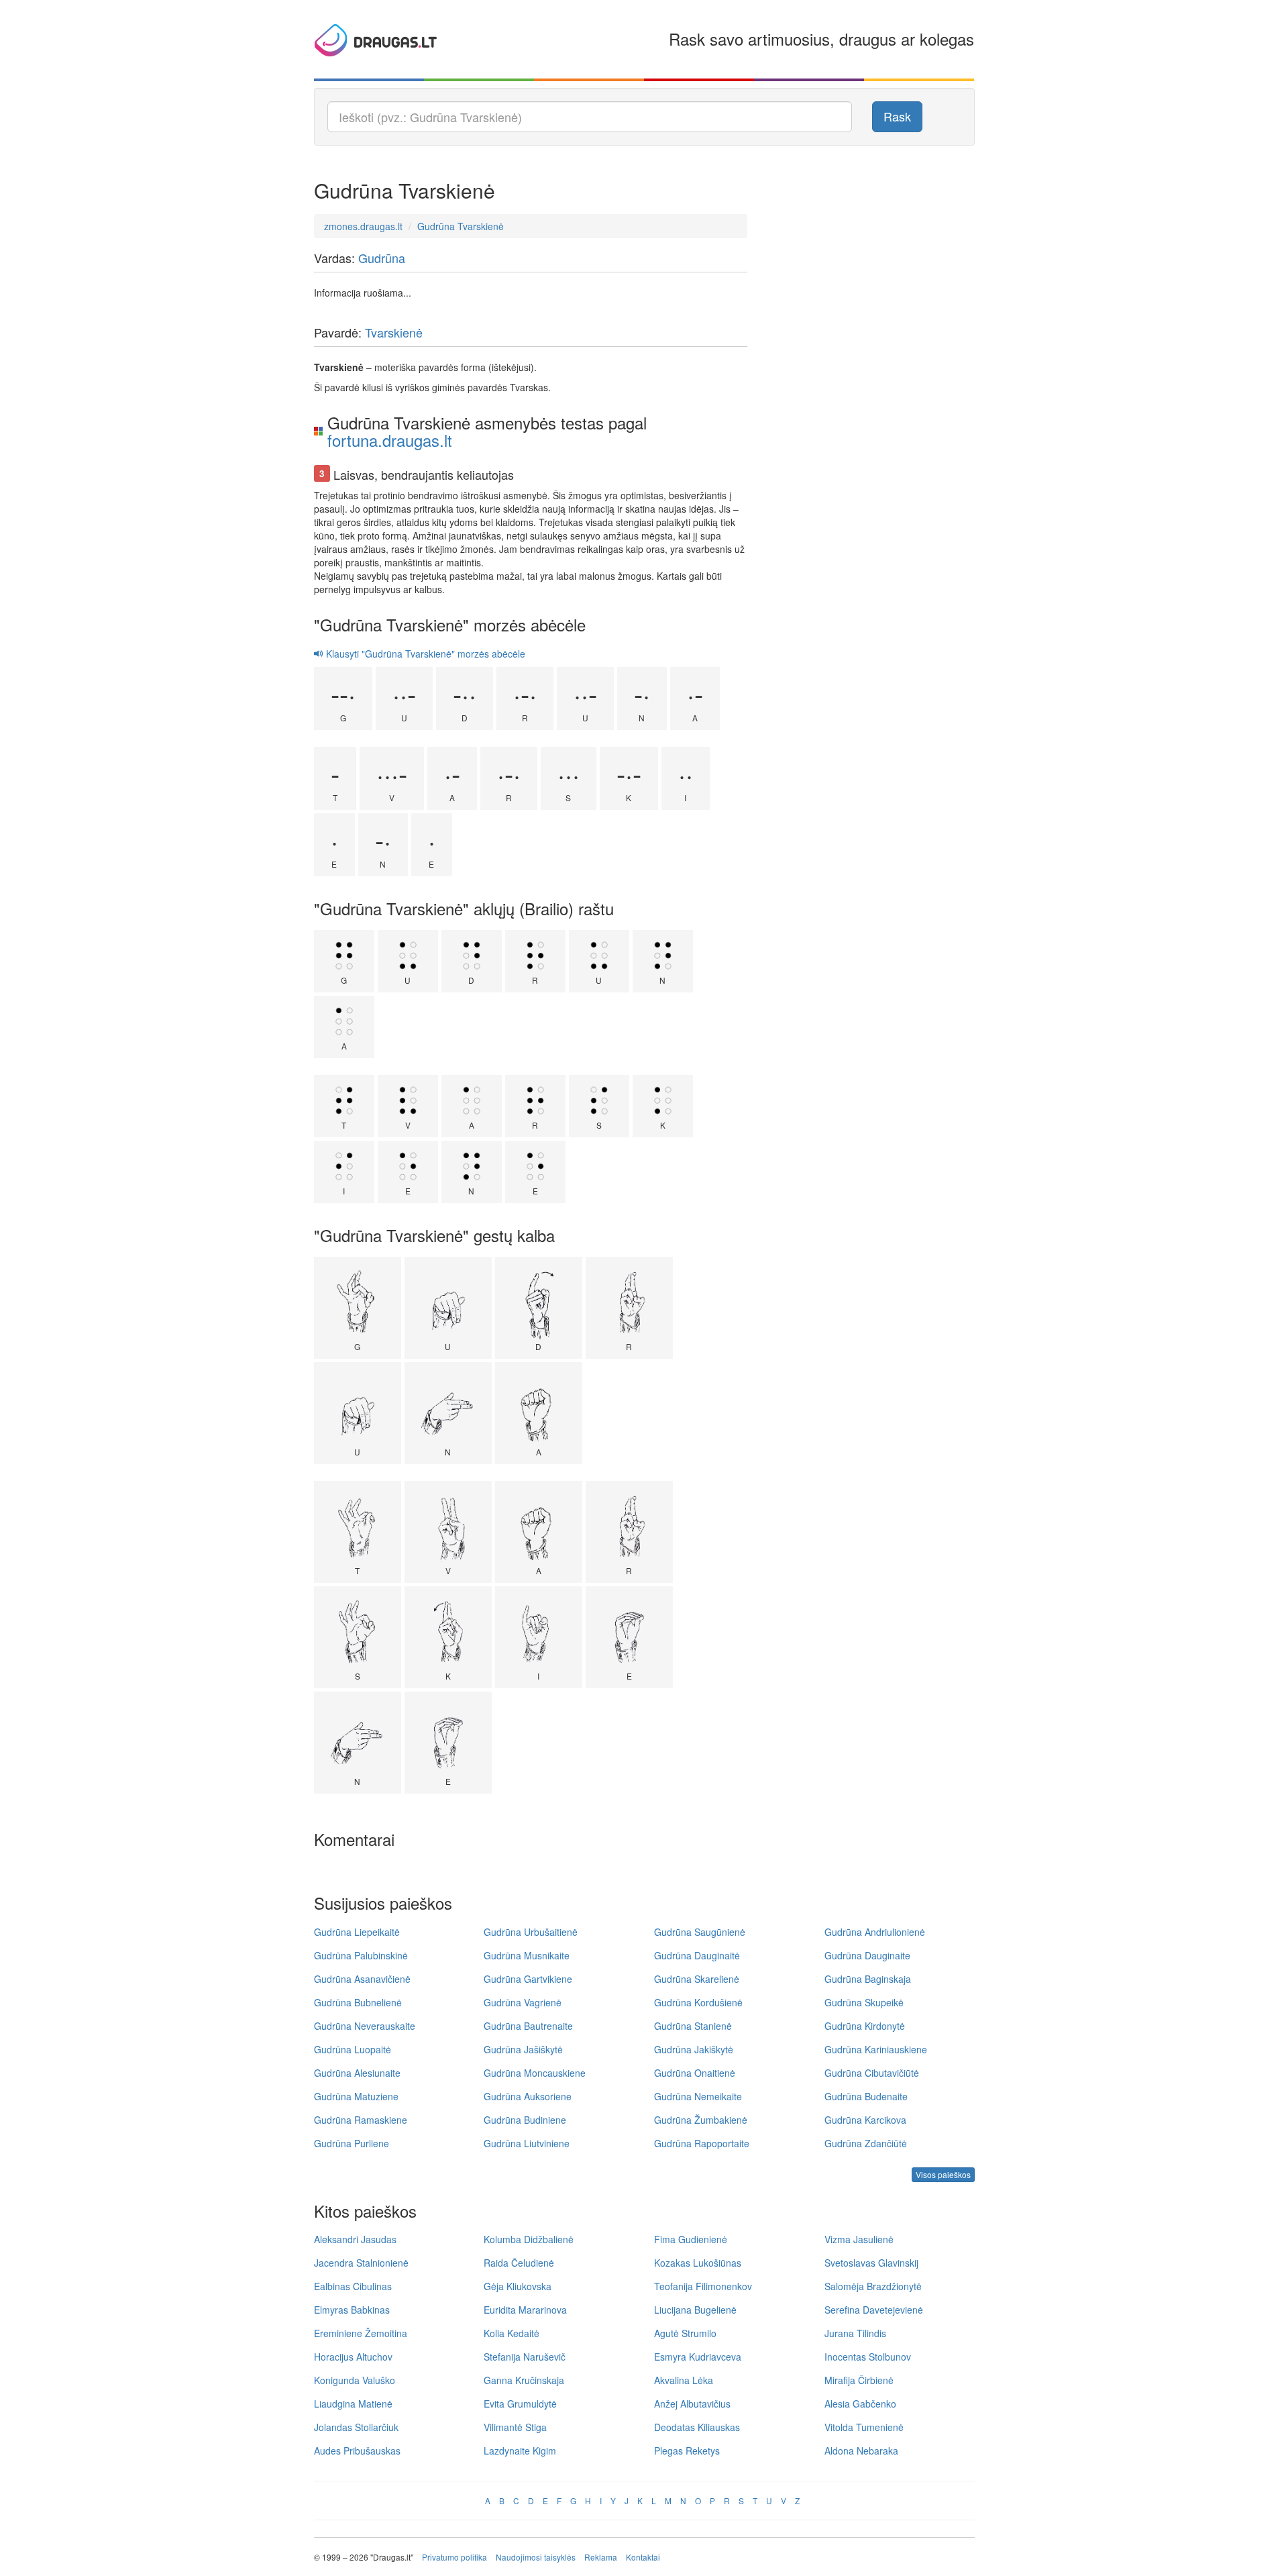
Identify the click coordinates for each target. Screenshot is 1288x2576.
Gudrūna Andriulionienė (875, 1932)
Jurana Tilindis (855, 2333)
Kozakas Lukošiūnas (698, 2263)
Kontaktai (643, 2557)
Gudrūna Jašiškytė (523, 2049)
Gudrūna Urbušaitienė (531, 1932)
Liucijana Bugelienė (695, 2310)
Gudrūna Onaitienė (695, 2073)
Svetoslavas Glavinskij (871, 2263)
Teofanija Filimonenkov (703, 2286)
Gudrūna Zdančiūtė (866, 2143)
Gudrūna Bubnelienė (358, 2002)
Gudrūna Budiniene (525, 2120)
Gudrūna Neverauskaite (365, 2026)
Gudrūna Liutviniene (527, 2143)
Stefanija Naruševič (525, 2357)
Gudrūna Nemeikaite (698, 2096)
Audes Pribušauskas (357, 2451)
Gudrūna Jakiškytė (694, 2049)
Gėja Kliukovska (518, 2286)
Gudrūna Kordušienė (698, 2002)
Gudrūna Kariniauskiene (876, 2049)
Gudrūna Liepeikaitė (357, 1932)
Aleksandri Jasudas (355, 2239)
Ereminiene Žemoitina (361, 2333)
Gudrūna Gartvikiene (528, 1979)
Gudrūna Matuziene (356, 2096)
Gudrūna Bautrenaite (528, 2026)
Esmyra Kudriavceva (698, 2357)
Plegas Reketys (687, 2451)
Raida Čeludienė (519, 2263)
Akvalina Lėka (684, 2380)
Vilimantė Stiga (515, 2427)
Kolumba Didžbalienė (529, 2239)
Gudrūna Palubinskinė (361, 1955)
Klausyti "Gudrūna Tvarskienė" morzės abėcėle (424, 654)
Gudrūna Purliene (352, 2143)
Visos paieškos (943, 2174)
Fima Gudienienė (691, 2239)
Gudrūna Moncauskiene (535, 2073)
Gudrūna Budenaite (866, 2096)
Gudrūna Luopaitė (353, 2049)
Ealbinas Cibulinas (353, 2286)
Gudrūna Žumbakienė (701, 2120)
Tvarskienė (394, 332)
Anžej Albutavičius (692, 2404)
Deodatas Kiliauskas (697, 2427)
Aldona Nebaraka (861, 2451)
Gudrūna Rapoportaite (702, 2143)
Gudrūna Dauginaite (867, 1955)
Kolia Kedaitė (512, 2333)
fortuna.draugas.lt (390, 440)
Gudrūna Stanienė (693, 2026)
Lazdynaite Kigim (520, 2451)
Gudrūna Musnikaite (527, 1955)
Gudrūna (382, 258)
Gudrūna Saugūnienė (700, 1932)
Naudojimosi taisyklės (536, 2557)
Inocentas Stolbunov (868, 2357)
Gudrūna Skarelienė (697, 1979)
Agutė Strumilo (685, 2333)
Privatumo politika (454, 2557)
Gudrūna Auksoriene (528, 2096)
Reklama (601, 2557)
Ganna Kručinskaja (524, 2380)
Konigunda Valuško (355, 2380)
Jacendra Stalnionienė (361, 2263)
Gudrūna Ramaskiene (361, 2120)
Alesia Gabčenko (860, 2404)
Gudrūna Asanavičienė (362, 1979)
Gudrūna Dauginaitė (697, 1955)
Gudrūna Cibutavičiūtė (872, 2073)
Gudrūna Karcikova (865, 2120)
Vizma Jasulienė (859, 2239)
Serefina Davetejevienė (874, 2310)
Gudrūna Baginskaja (868, 1979)
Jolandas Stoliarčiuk (356, 2427)
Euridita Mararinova (525, 2310)
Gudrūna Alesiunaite (357, 2073)
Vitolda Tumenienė (864, 2427)
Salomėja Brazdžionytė (873, 2286)
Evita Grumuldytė (520, 2404)
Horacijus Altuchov (353, 2357)
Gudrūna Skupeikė (864, 2002)
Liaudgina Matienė (353, 2404)
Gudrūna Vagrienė (523, 2002)
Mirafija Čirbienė (859, 2380)
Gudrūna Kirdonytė (865, 2026)
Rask (897, 116)
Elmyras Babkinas (352, 2310)
